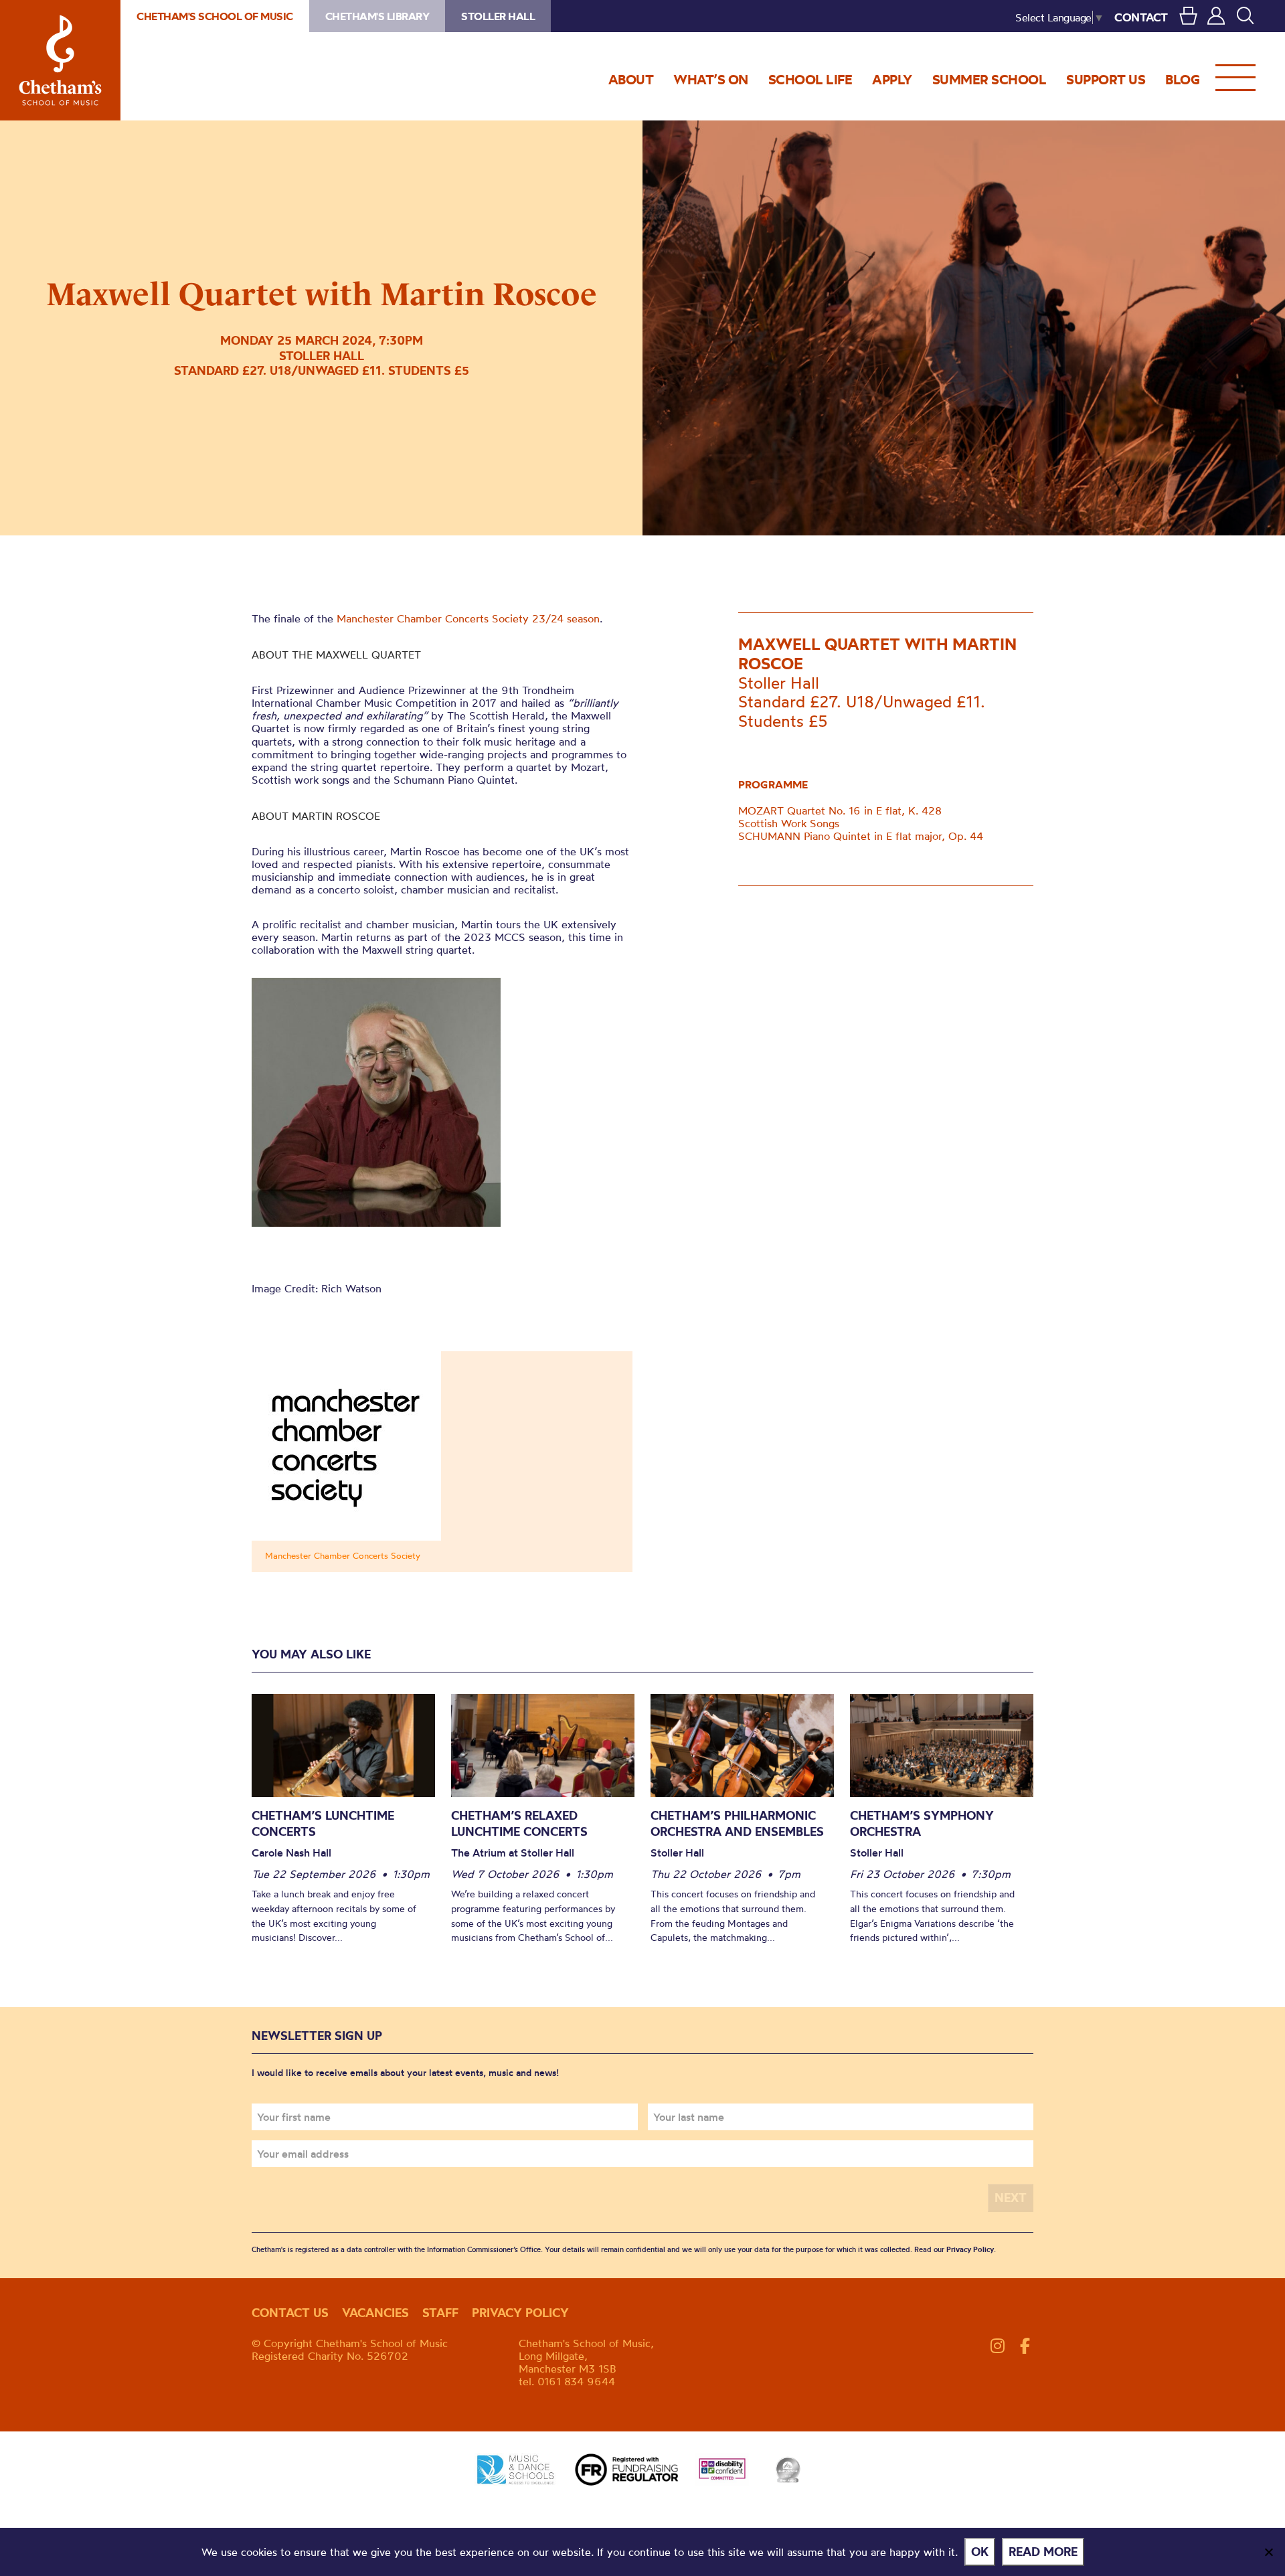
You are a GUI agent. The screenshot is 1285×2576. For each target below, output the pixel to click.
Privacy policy (520, 2313)
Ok (980, 2552)
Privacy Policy (970, 2249)
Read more (1043, 2552)
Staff (440, 2313)
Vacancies (375, 2313)
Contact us (290, 2313)
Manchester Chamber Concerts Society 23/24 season (468, 618)
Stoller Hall (498, 16)
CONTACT (1141, 17)
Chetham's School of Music (60, 60)
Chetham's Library (377, 16)
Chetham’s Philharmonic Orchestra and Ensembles (737, 1823)
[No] (1268, 2552)
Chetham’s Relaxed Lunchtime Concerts (519, 1823)
